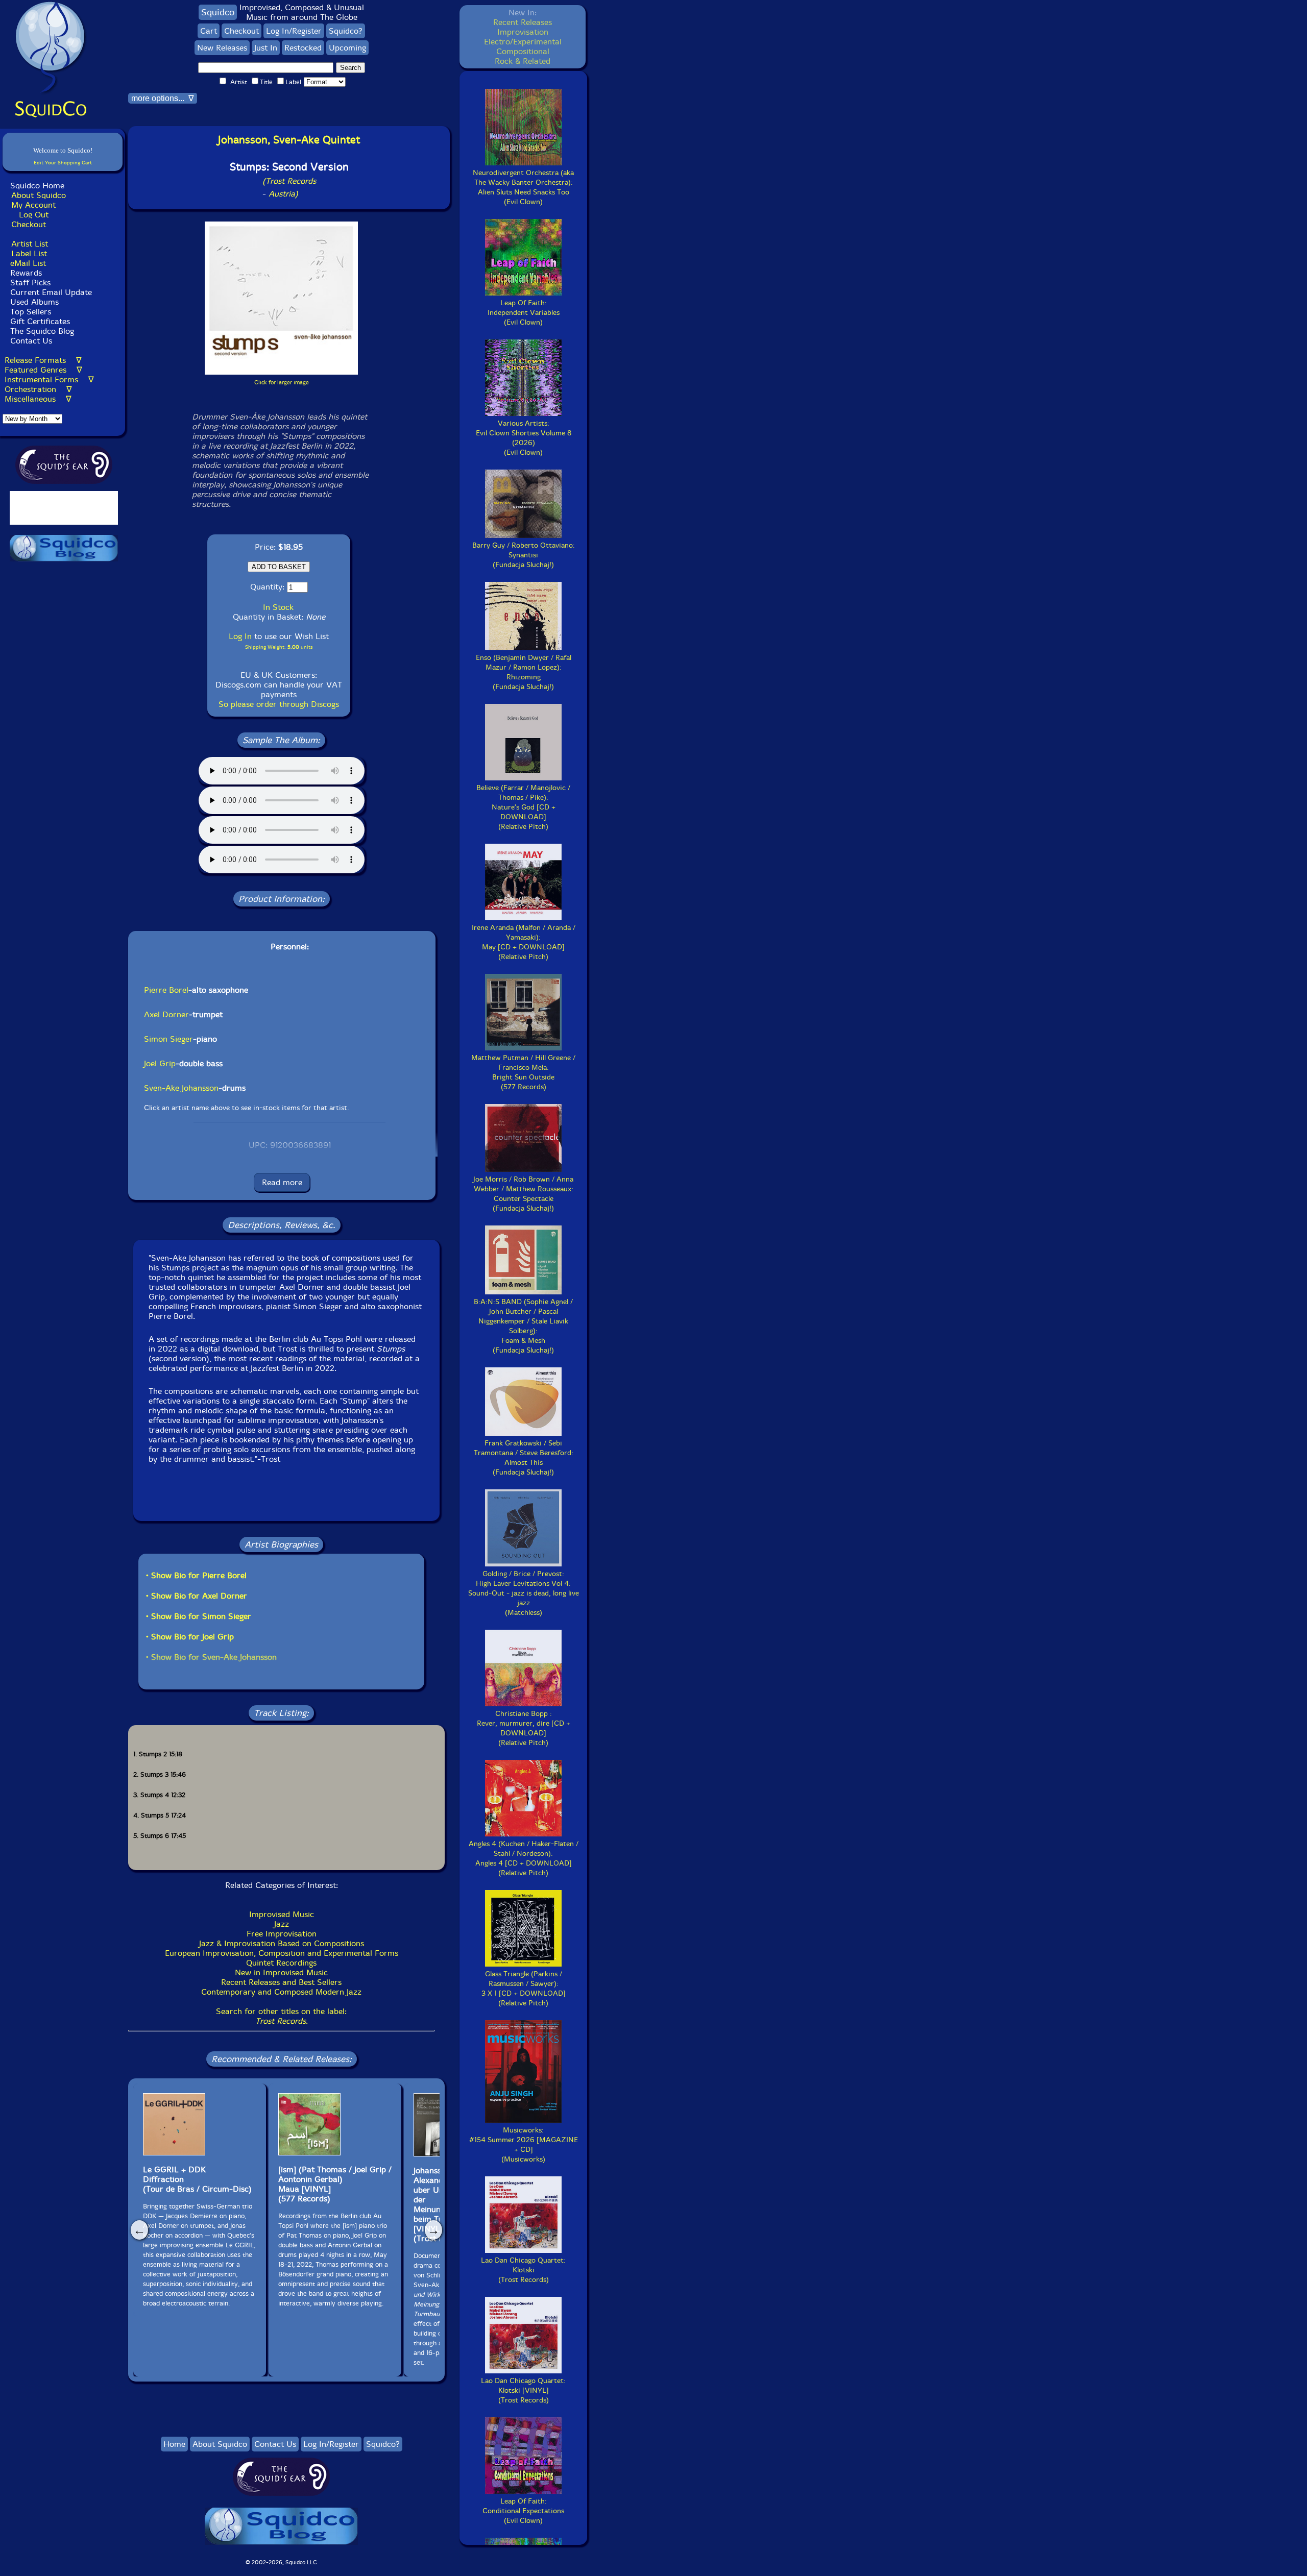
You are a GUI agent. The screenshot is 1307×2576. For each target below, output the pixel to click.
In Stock (278, 607)
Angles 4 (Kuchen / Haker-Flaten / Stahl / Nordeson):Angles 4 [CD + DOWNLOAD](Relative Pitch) (524, 1858)
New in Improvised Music (281, 1972)
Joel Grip (160, 1063)
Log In (240, 636)
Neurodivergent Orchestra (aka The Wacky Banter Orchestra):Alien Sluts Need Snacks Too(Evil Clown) (523, 187)
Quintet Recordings (281, 1963)
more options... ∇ (163, 98)
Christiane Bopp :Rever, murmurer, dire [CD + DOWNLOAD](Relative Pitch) (524, 1728)
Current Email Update (50, 292)
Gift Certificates (40, 321)
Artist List (30, 244)
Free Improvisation (282, 1934)
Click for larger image (282, 383)
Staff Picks (30, 283)
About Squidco (39, 195)
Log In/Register (294, 31)
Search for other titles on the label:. (281, 2016)
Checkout (29, 224)
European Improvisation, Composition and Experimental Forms (282, 1953)
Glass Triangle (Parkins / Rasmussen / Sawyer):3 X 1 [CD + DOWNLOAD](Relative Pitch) (524, 1989)
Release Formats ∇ (43, 360)
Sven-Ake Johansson (181, 1088)
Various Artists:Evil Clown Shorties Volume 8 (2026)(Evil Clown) (524, 438)
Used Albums (34, 302)
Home (174, 2444)
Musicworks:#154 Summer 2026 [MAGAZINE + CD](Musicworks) (524, 2145)
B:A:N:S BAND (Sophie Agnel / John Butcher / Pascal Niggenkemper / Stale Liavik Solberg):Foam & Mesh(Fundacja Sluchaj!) (523, 1326)
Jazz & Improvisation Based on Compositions (282, 1943)
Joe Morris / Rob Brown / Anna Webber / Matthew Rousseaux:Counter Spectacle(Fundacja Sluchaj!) (523, 1194)
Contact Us (30, 341)
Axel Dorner (166, 1014)
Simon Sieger (168, 1039)
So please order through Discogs (279, 704)
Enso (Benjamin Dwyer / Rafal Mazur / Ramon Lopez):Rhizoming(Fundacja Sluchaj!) (524, 672)
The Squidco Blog (42, 331)
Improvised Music (282, 1914)
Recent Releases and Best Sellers (281, 1982)
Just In (266, 48)
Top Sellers (31, 312)
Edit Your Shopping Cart (63, 163)
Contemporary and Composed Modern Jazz (281, 1992)
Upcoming (347, 48)
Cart (209, 31)
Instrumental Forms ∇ (49, 379)
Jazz (282, 1924)
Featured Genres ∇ (43, 370)
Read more (282, 1182)
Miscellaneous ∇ (38, 399)
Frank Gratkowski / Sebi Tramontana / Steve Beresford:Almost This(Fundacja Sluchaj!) (524, 1458)
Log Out (34, 215)
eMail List (28, 263)
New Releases (222, 48)
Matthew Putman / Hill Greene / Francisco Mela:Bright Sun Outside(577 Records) (523, 1072)
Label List (29, 253)
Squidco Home (37, 186)
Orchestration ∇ (38, 389)
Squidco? (346, 31)
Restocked (303, 48)
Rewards (26, 273)
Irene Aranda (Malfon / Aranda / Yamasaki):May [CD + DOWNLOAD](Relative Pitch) (524, 942)
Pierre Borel (166, 990)
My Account (33, 205)
